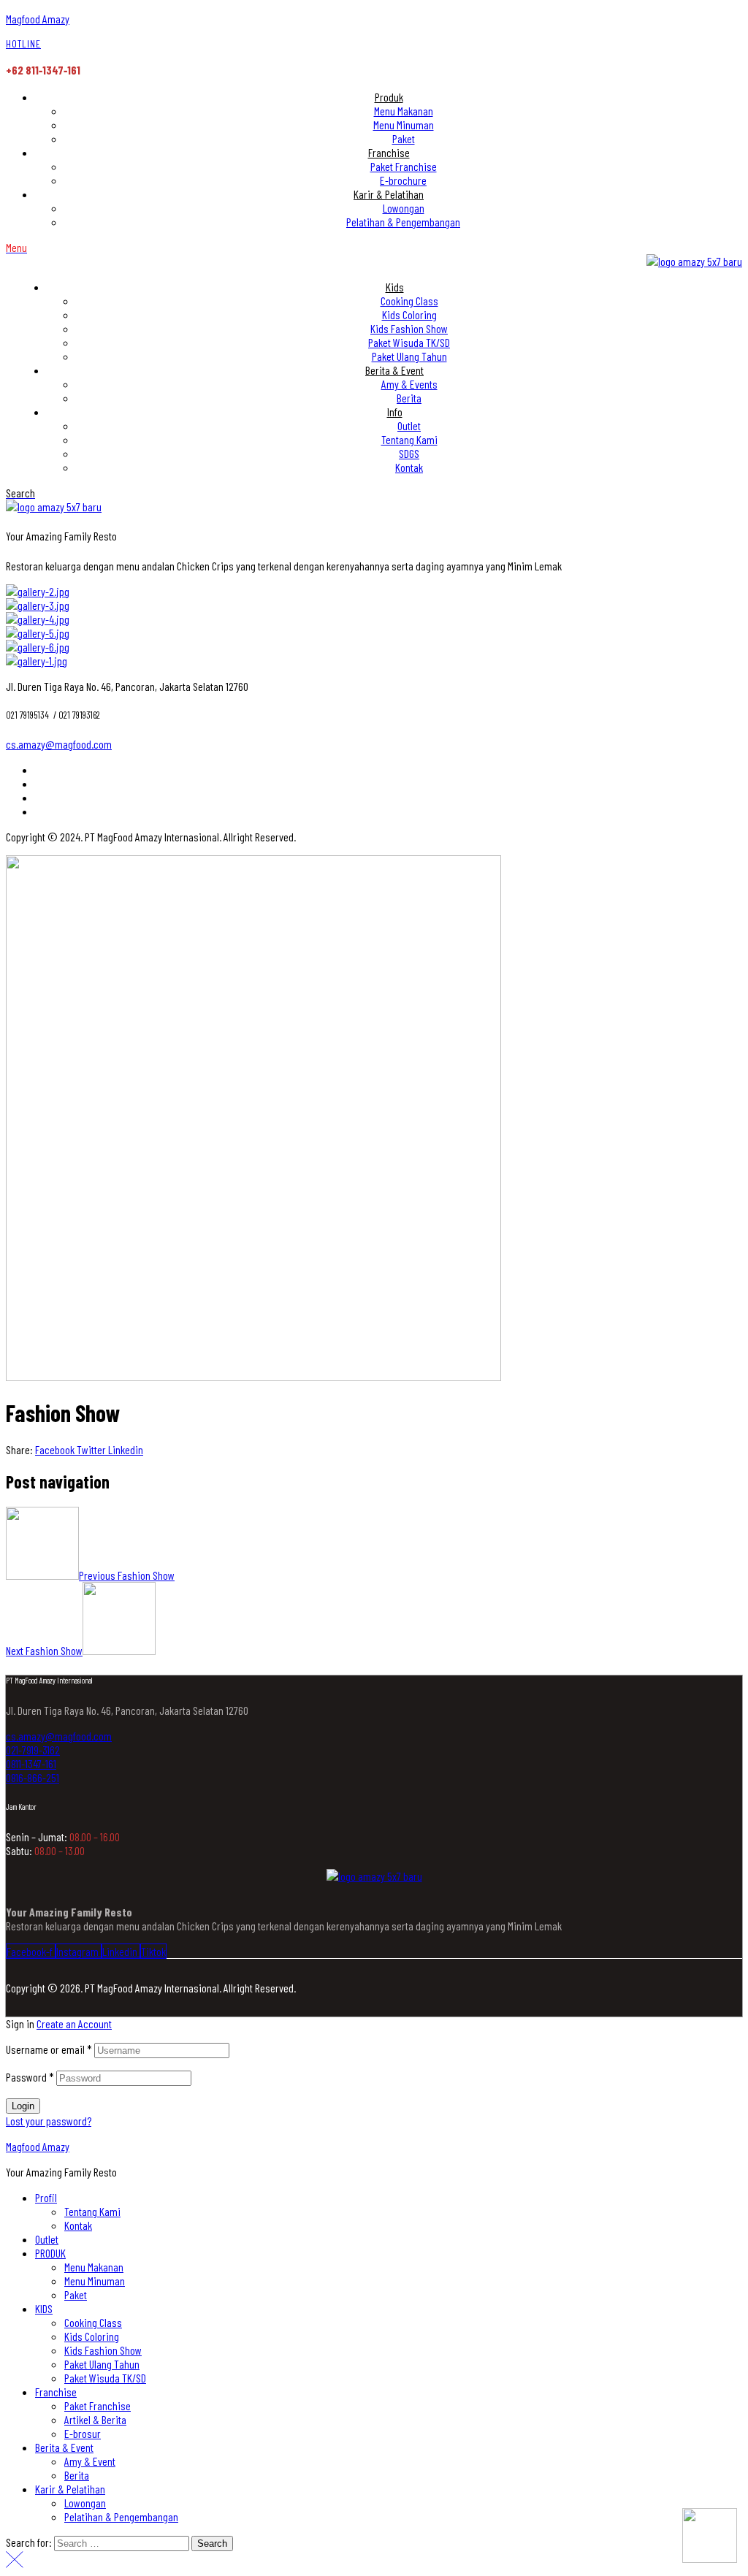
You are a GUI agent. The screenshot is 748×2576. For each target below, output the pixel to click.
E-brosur (83, 2433)
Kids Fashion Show (103, 2350)
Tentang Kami (92, 2211)
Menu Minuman (95, 2281)
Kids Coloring (92, 2336)
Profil (46, 2197)
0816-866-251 (33, 1777)
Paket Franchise (98, 2405)
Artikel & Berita (95, 2419)
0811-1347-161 (31, 1763)
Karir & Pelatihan (70, 2489)
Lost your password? (49, 2121)
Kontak (78, 2225)
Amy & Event (90, 2461)
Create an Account (74, 2023)
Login (23, 2106)
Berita (77, 2475)
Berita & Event (64, 2447)
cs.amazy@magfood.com (59, 744)
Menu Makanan (94, 2267)
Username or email (49, 2049)
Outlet (47, 2239)
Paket (76, 2294)
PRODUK (50, 2253)
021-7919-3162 (33, 1750)
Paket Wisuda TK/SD (105, 2378)
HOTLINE (23, 43)
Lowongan (85, 2503)
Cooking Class (93, 2322)
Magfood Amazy (38, 19)
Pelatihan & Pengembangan (121, 2516)
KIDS (44, 2308)
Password (30, 2077)
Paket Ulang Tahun (102, 2364)
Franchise (56, 2392)
